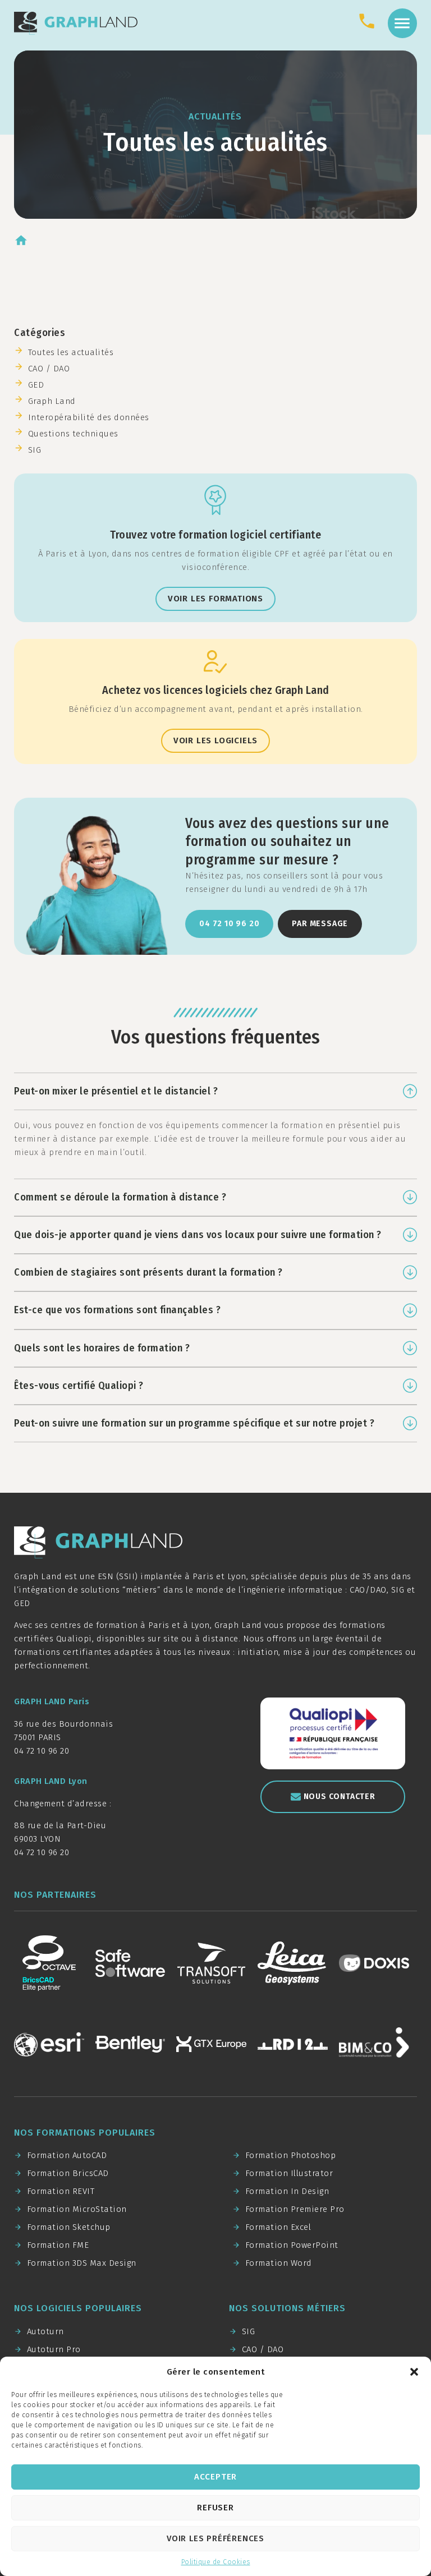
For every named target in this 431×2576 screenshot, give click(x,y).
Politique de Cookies (216, 2562)
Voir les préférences (215, 2538)
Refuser (215, 2508)
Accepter (215, 2477)
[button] (414, 2372)
